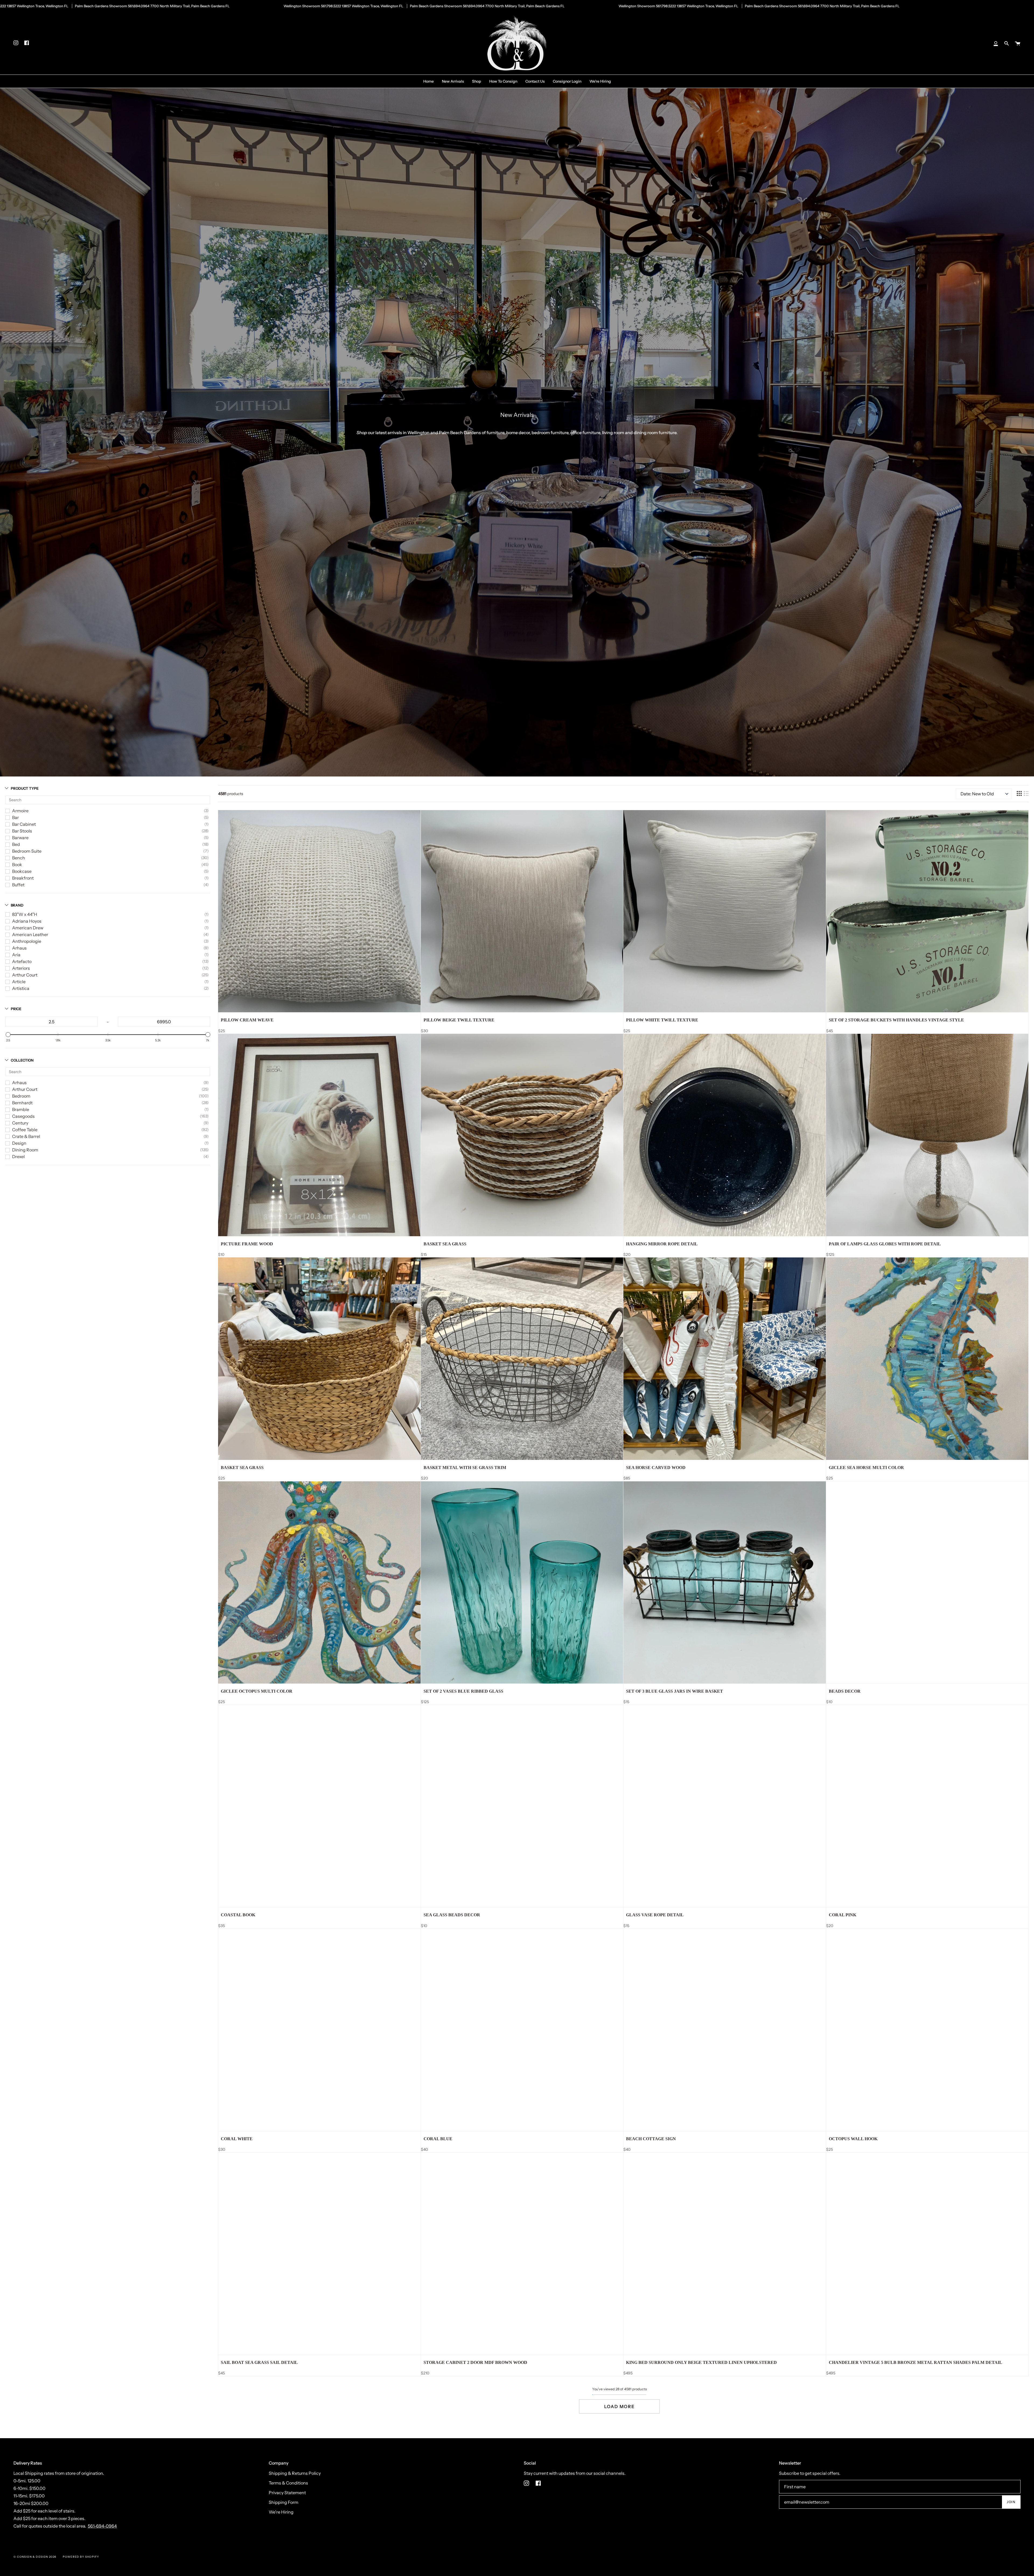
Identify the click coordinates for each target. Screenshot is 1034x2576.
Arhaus (19, 948)
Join (1011, 2502)
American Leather (30, 934)
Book (17, 864)
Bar (15, 817)
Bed (16, 844)
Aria (16, 955)
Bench (19, 858)
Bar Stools (22, 831)
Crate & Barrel (26, 1136)
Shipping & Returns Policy (295, 2473)
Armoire (20, 811)
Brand (17, 905)
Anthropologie (27, 941)
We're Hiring (281, 2512)
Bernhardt (22, 1103)
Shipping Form (284, 2502)
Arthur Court (25, 975)
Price (16, 1009)
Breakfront (23, 878)
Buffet (18, 885)
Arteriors (21, 968)
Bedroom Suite (27, 851)
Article (19, 982)
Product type (25, 788)
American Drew (28, 928)
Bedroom (21, 1096)
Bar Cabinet (24, 824)
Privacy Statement (287, 2493)
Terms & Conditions (288, 2483)
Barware (20, 838)
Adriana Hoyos (27, 921)
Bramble (21, 1109)
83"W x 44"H (25, 914)
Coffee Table (25, 1130)
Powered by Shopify (81, 2557)
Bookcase (22, 871)
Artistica (21, 988)
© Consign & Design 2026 (35, 2557)
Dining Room (25, 1150)
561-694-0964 (102, 2526)
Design (19, 1143)
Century (20, 1123)
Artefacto (22, 961)
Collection (22, 1060)
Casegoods (23, 1116)
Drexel (18, 1157)
